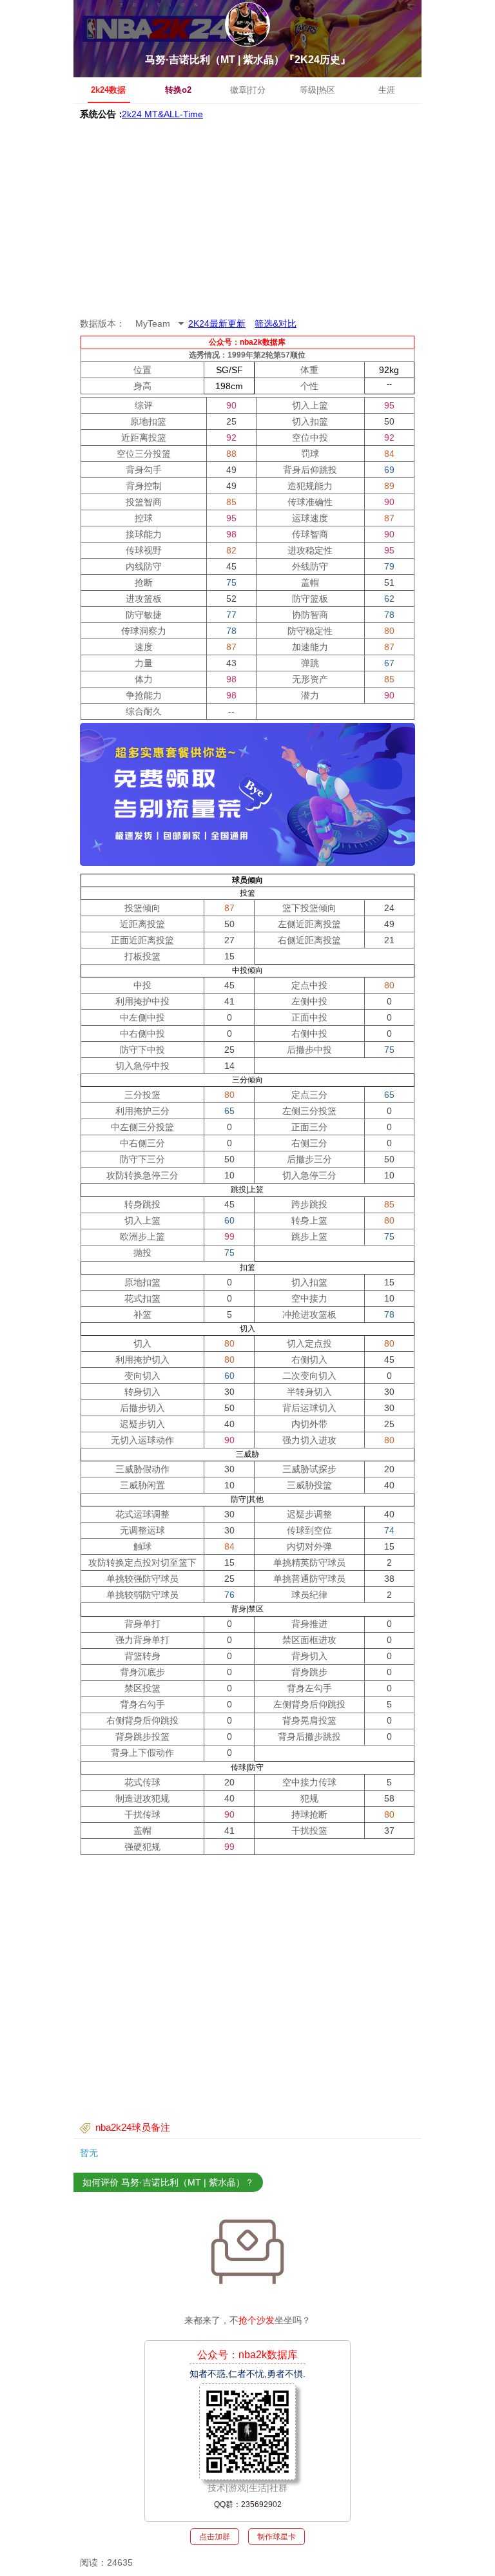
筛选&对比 (276, 323)
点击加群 (215, 2537)
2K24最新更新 (217, 323)
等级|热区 (317, 90)
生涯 (387, 90)
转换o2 (178, 90)
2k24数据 (108, 90)
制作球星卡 (277, 2537)
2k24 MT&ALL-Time (162, 114)
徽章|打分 (248, 90)
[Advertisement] (247, 219)
